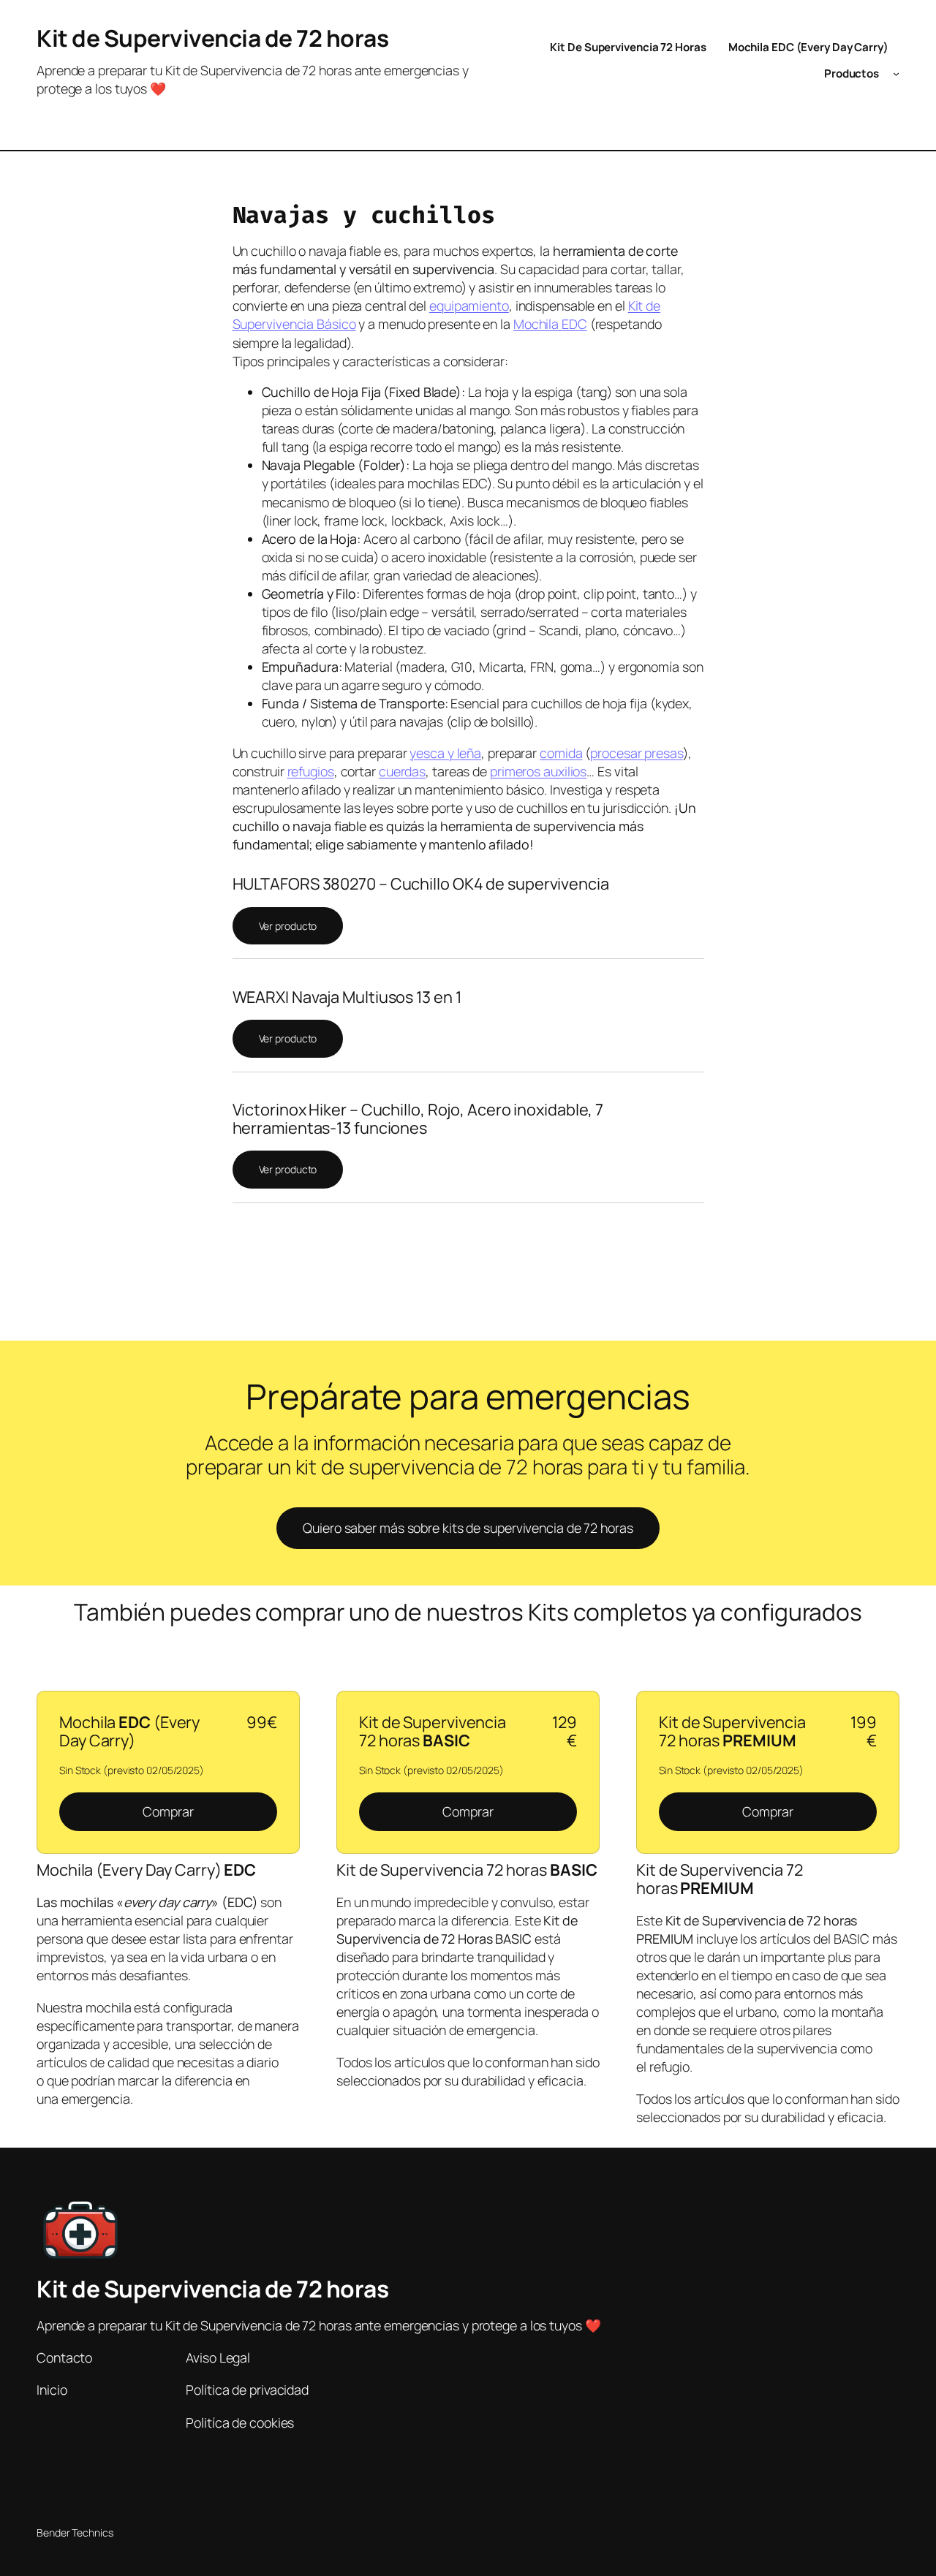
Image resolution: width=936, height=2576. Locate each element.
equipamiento (469, 306)
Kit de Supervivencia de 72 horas (212, 38)
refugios (311, 771)
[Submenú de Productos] (896, 73)
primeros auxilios (538, 771)
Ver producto (288, 926)
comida (561, 753)
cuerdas (402, 771)
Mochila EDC (550, 324)
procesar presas (637, 753)
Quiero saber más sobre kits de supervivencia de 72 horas (468, 1528)
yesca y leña (445, 753)
